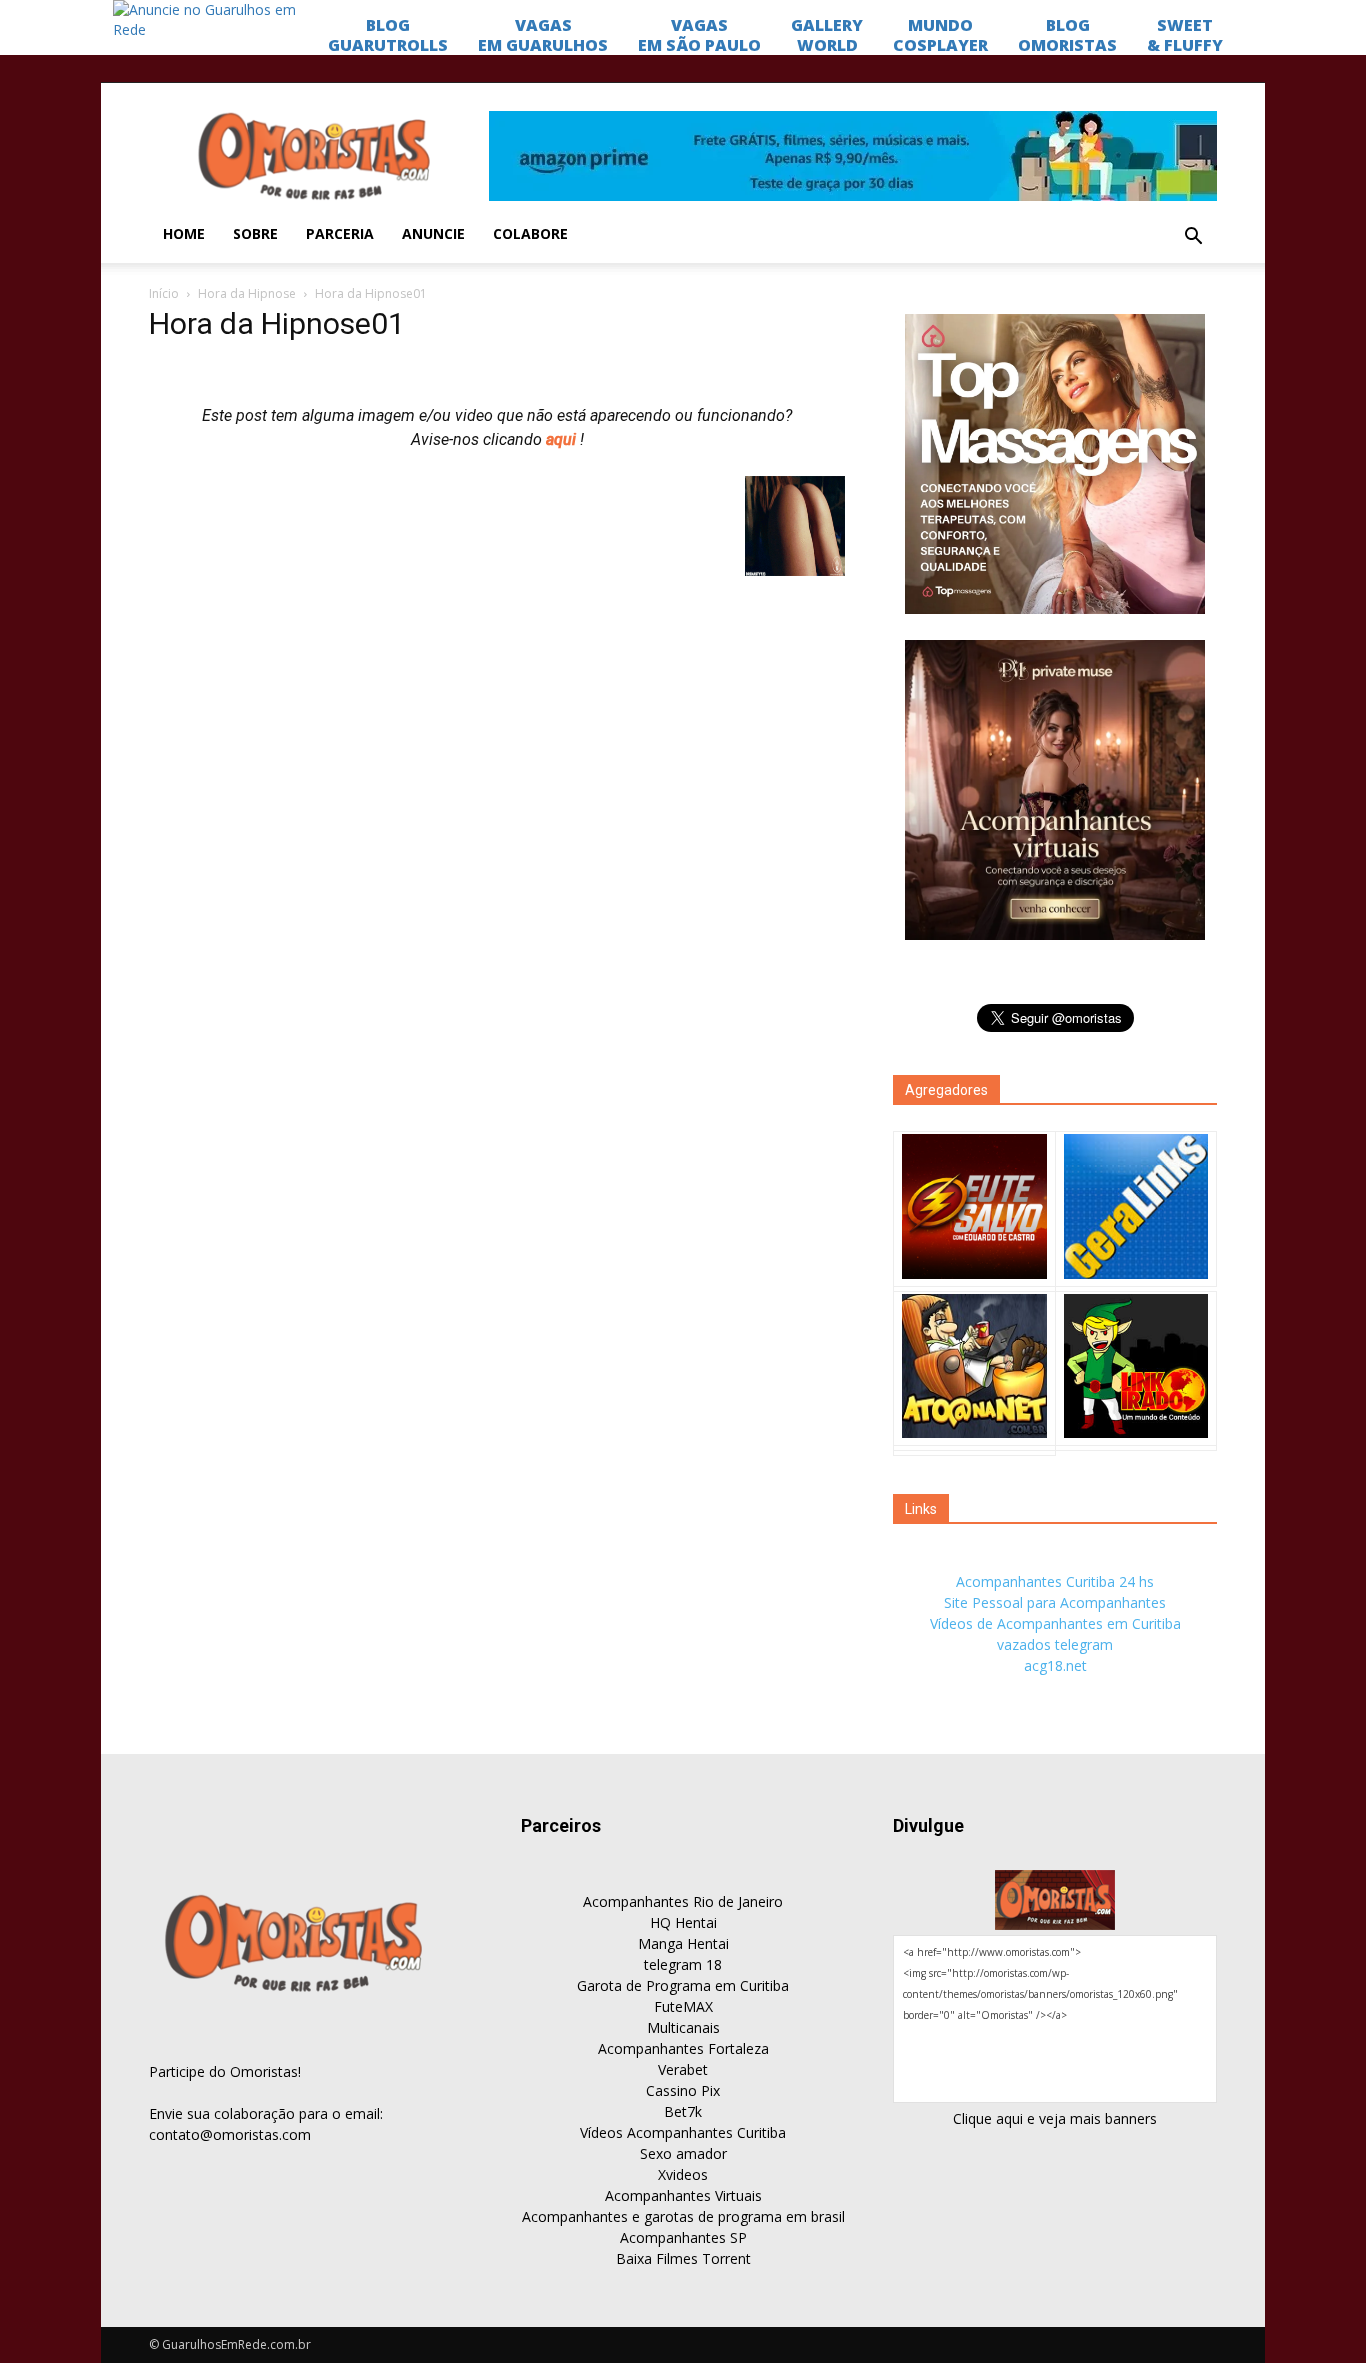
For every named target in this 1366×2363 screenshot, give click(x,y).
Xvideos (683, 2174)
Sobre (255, 233)
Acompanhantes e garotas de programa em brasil (683, 2216)
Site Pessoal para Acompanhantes (1055, 1602)
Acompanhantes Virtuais (683, 2195)
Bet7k (683, 2111)
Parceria (340, 233)
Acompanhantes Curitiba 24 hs (1055, 1581)
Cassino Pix (683, 2090)
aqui (563, 439)
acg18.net (1055, 1665)
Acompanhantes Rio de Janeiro (683, 1901)
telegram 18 (683, 1964)
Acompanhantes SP (683, 2237)
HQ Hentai (683, 1922)
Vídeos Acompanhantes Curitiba (683, 2132)
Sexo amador (683, 2153)
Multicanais (683, 2027)
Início (164, 293)
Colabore (530, 233)
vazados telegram (1055, 1644)
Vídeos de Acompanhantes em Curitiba (1055, 1623)
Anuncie (433, 233)
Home (184, 233)
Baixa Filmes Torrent (683, 2258)
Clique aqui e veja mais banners (1055, 2118)
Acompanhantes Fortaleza (683, 2048)
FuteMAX (683, 2006)
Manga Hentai (683, 1943)
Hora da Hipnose (247, 293)
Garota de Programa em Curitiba (683, 1985)
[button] (1193, 237)
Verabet (683, 2069)
